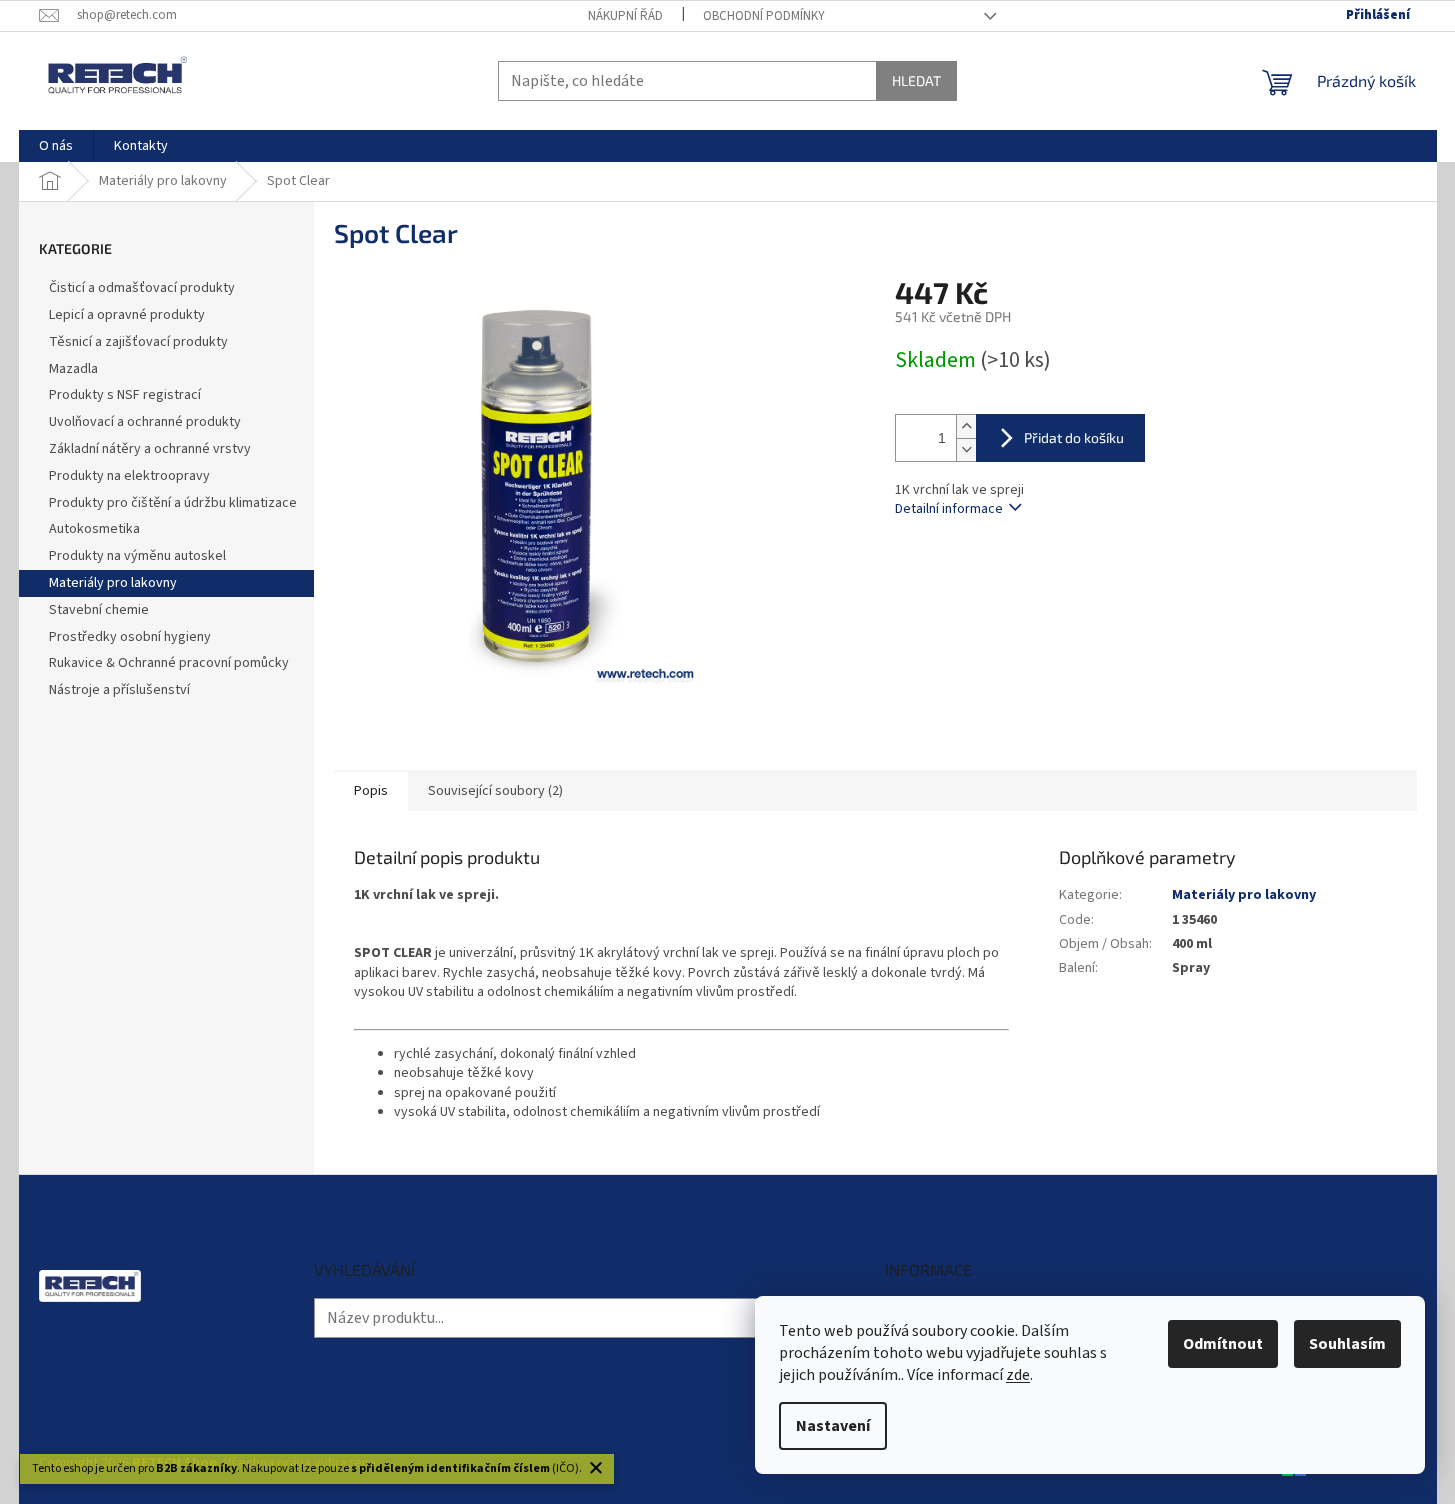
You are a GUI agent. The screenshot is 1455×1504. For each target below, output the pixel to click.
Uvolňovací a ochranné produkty (145, 422)
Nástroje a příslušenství (119, 690)
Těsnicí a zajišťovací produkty (138, 342)
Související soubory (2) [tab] (495, 791)
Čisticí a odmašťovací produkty (142, 288)
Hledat (916, 80)
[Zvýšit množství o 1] (966, 426)
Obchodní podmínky (764, 16)
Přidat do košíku (1074, 437)
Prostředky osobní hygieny (130, 637)
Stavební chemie (99, 610)
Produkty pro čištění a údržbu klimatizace (173, 503)
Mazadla (73, 369)
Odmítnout (1223, 1344)
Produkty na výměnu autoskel (137, 556)
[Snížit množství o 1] (966, 449)
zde (1018, 1375)
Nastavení (833, 1426)
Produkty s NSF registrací (125, 395)
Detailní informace (949, 509)
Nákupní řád (625, 16)
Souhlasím (1347, 1344)
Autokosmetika (94, 529)
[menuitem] (56, 146)
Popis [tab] (371, 791)
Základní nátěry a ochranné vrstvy (150, 449)
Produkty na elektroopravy (129, 476)
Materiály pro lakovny (113, 583)
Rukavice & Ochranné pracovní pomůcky (169, 663)
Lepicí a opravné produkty (127, 315)
